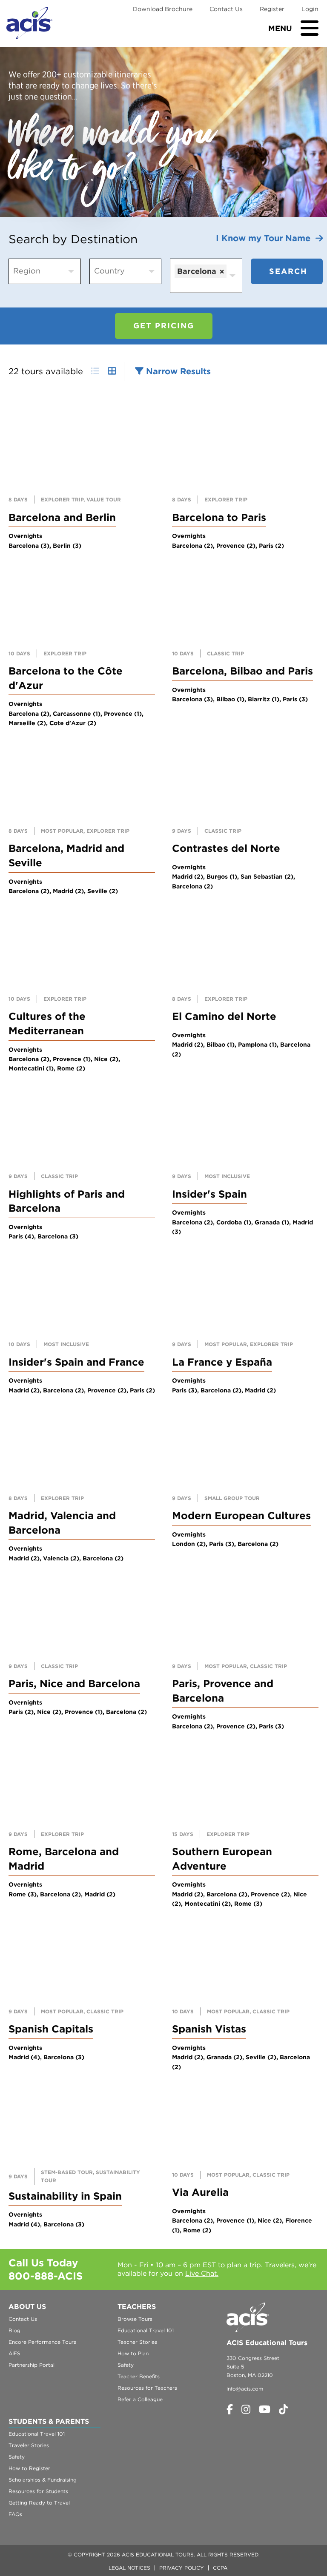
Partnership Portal (32, 2365)
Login (310, 9)
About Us (27, 2307)
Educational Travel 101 (146, 2330)
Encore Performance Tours (42, 2342)
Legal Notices (129, 2568)
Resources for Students (38, 2491)
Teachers (137, 2307)
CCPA (220, 2568)
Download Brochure (163, 9)
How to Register (29, 2468)
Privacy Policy (182, 2568)
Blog (14, 2330)
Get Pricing (164, 326)
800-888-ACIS (46, 2276)
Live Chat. (202, 2273)
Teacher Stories (137, 2342)
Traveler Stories (29, 2445)
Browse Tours (135, 2319)
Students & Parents (49, 2421)
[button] (173, 371)
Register (272, 9)
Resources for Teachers (147, 2388)
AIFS (14, 2353)
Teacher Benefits (139, 2376)
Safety (126, 2365)
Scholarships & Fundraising (43, 2480)
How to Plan (133, 2353)
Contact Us (226, 9)
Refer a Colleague (140, 2399)
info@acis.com (245, 2389)
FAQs (15, 2514)
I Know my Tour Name (266, 238)
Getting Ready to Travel (39, 2503)
